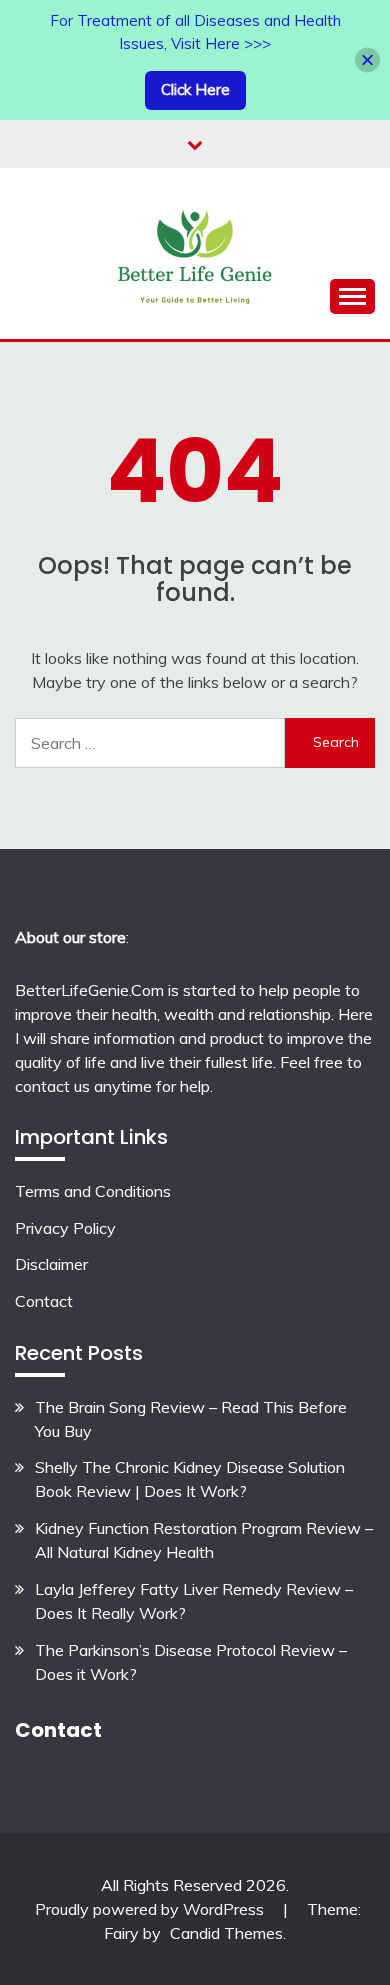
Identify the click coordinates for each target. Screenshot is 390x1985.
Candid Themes (226, 1933)
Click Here (195, 89)
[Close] (367, 59)
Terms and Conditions (93, 1191)
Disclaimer (51, 1264)
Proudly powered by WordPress (151, 1909)
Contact (44, 1301)
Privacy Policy (65, 1228)
